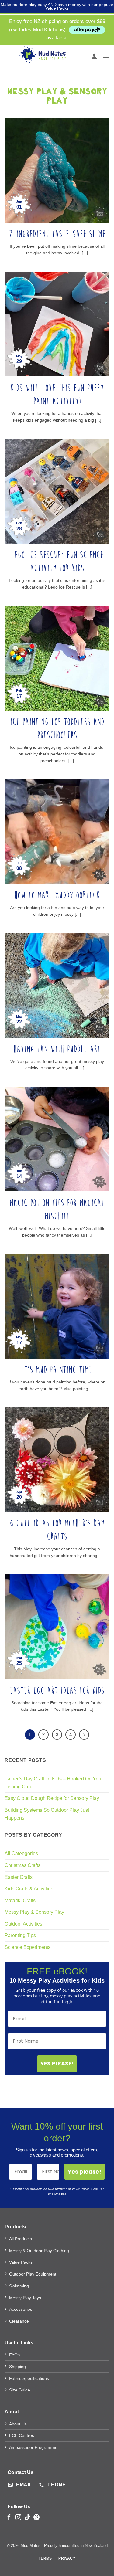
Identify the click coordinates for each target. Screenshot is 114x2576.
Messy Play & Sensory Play (34, 1912)
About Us (18, 2424)
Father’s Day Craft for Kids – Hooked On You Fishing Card (53, 1783)
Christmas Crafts (22, 1865)
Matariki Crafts (20, 1901)
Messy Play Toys (25, 2298)
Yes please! (85, 2172)
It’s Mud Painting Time (57, 1370)
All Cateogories (21, 1853)
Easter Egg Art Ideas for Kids (57, 1691)
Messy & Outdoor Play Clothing (39, 2251)
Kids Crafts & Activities (29, 1889)
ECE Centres (22, 2435)
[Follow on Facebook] (9, 2518)
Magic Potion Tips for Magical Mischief (57, 1210)
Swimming (19, 2286)
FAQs (14, 2355)
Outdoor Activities (23, 1924)
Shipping (17, 2367)
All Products (21, 2239)
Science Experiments (28, 1947)
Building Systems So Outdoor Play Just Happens (47, 1814)
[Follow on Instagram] (18, 2518)
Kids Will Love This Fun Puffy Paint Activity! (57, 395)
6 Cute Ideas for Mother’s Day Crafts (57, 1530)
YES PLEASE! (57, 2064)
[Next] (84, 1735)
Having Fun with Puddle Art (57, 1049)
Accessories (21, 2309)
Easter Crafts (19, 1877)
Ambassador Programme (33, 2447)
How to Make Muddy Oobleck (57, 896)
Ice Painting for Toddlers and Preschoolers (57, 729)
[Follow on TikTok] (27, 2518)
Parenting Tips (20, 1935)
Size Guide (20, 2390)
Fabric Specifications (29, 2378)
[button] (106, 56)
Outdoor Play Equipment (33, 2274)
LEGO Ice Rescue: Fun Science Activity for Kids (57, 562)
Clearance (19, 2321)
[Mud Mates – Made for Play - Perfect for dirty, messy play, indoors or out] (43, 56)
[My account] (94, 56)
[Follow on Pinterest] (36, 2518)
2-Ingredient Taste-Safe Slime (57, 234)
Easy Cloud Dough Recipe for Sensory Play (52, 1798)
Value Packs (57, 8)
